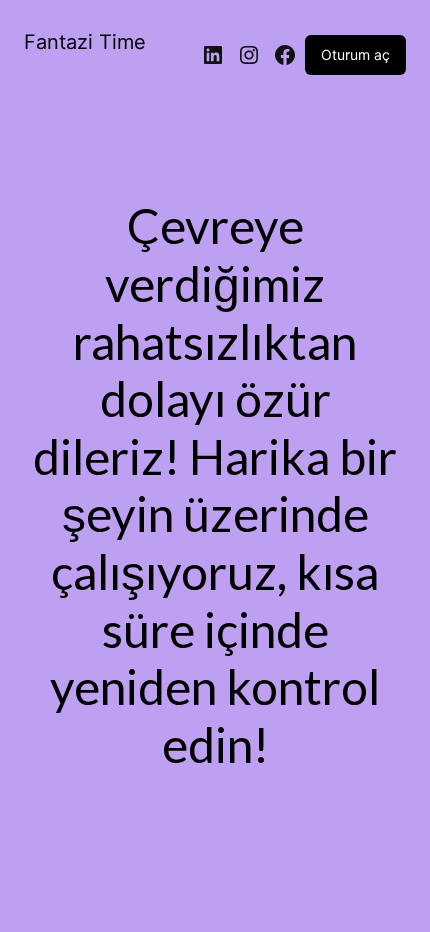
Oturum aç (355, 54)
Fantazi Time (85, 42)
